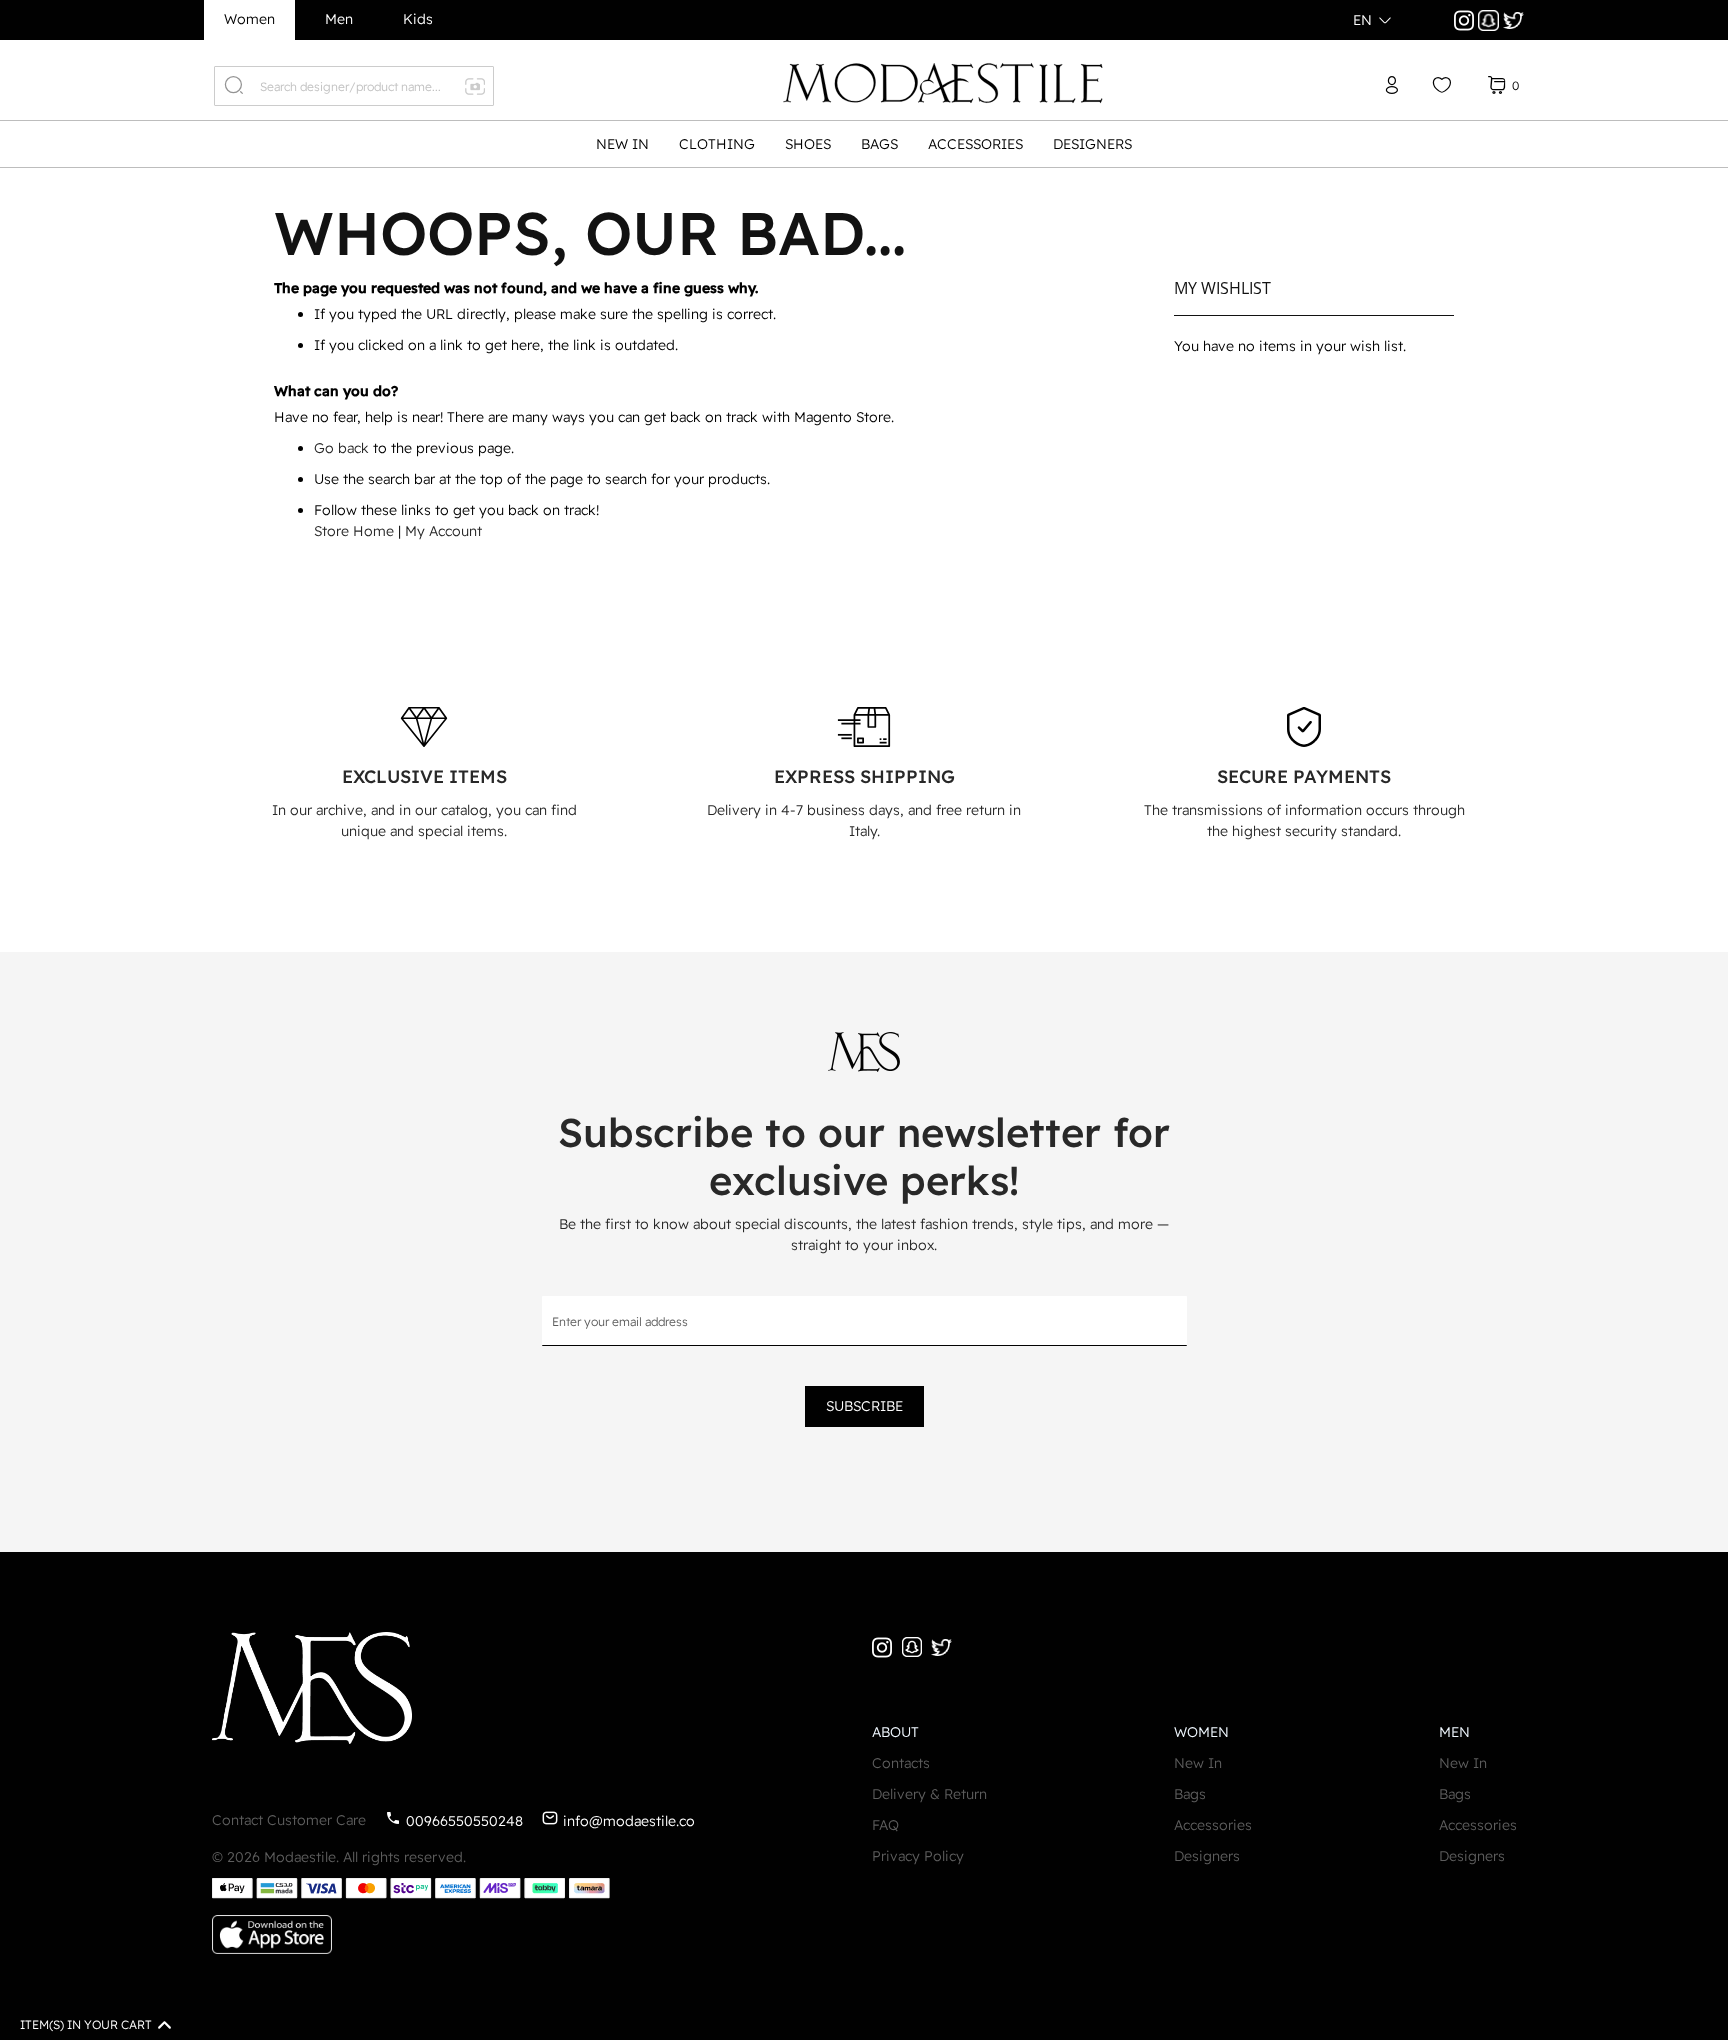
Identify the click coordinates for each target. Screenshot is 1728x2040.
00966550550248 (464, 1821)
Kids (418, 19)
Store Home (354, 531)
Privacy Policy (918, 1856)
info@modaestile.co (629, 1821)
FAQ (885, 1825)
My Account (443, 531)
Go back (341, 448)
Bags (1190, 1794)
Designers (1207, 1856)
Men (339, 19)
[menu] (864, 144)
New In (1198, 1763)
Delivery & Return (929, 1794)
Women (249, 19)
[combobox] (354, 86)
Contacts (901, 1763)
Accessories (1213, 1825)
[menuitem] (622, 144)
